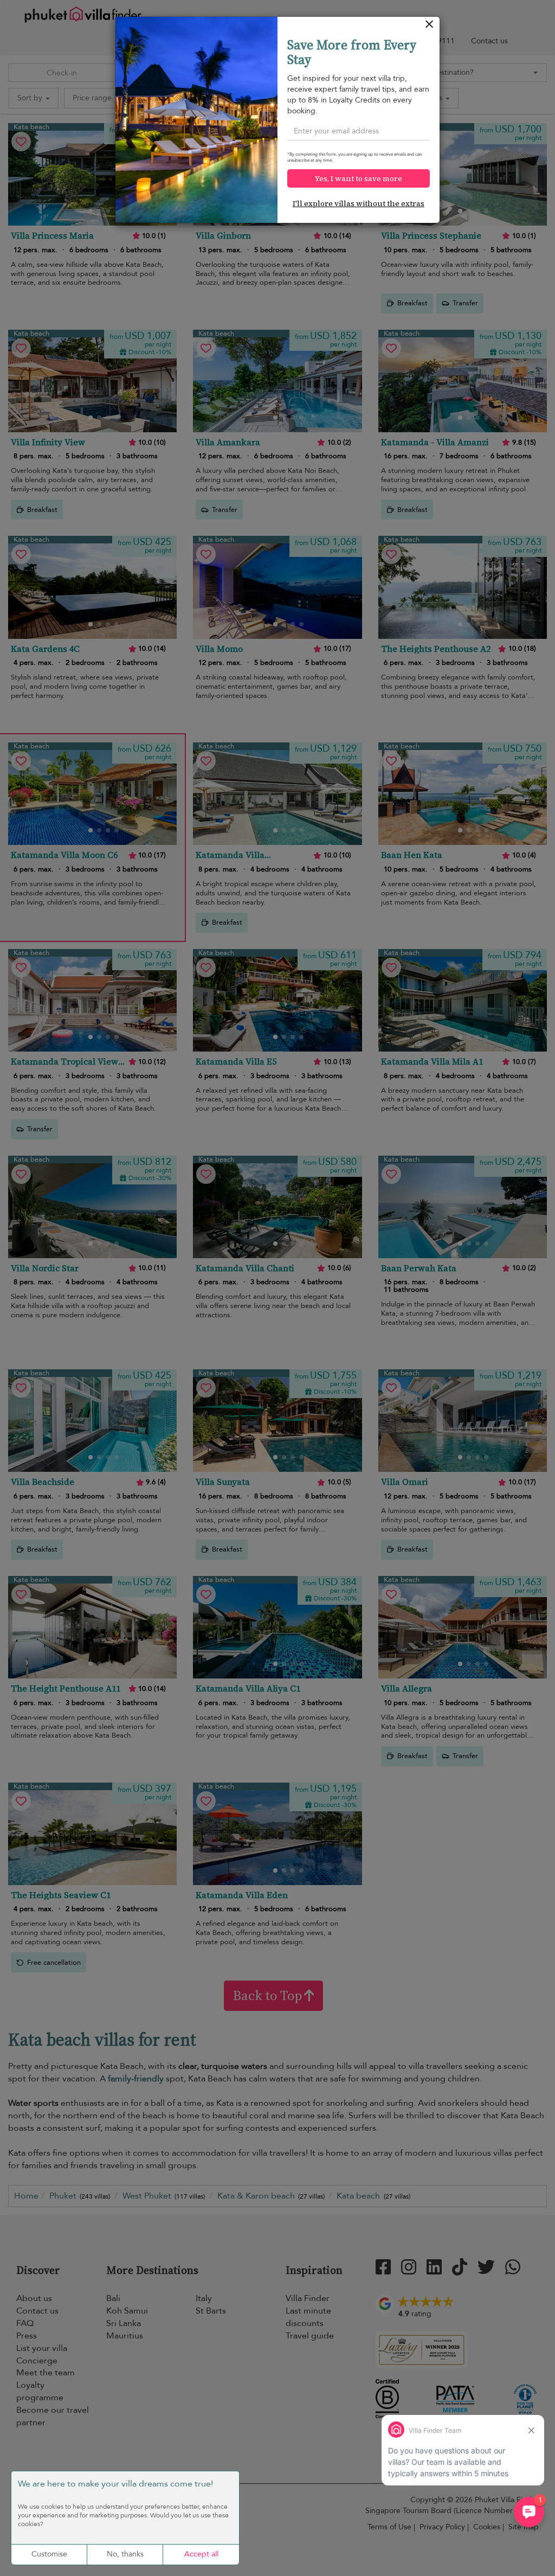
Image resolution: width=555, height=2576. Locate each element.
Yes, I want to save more (359, 178)
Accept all (201, 2554)
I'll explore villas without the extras (359, 203)
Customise (49, 2554)
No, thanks (125, 2554)
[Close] (430, 27)
